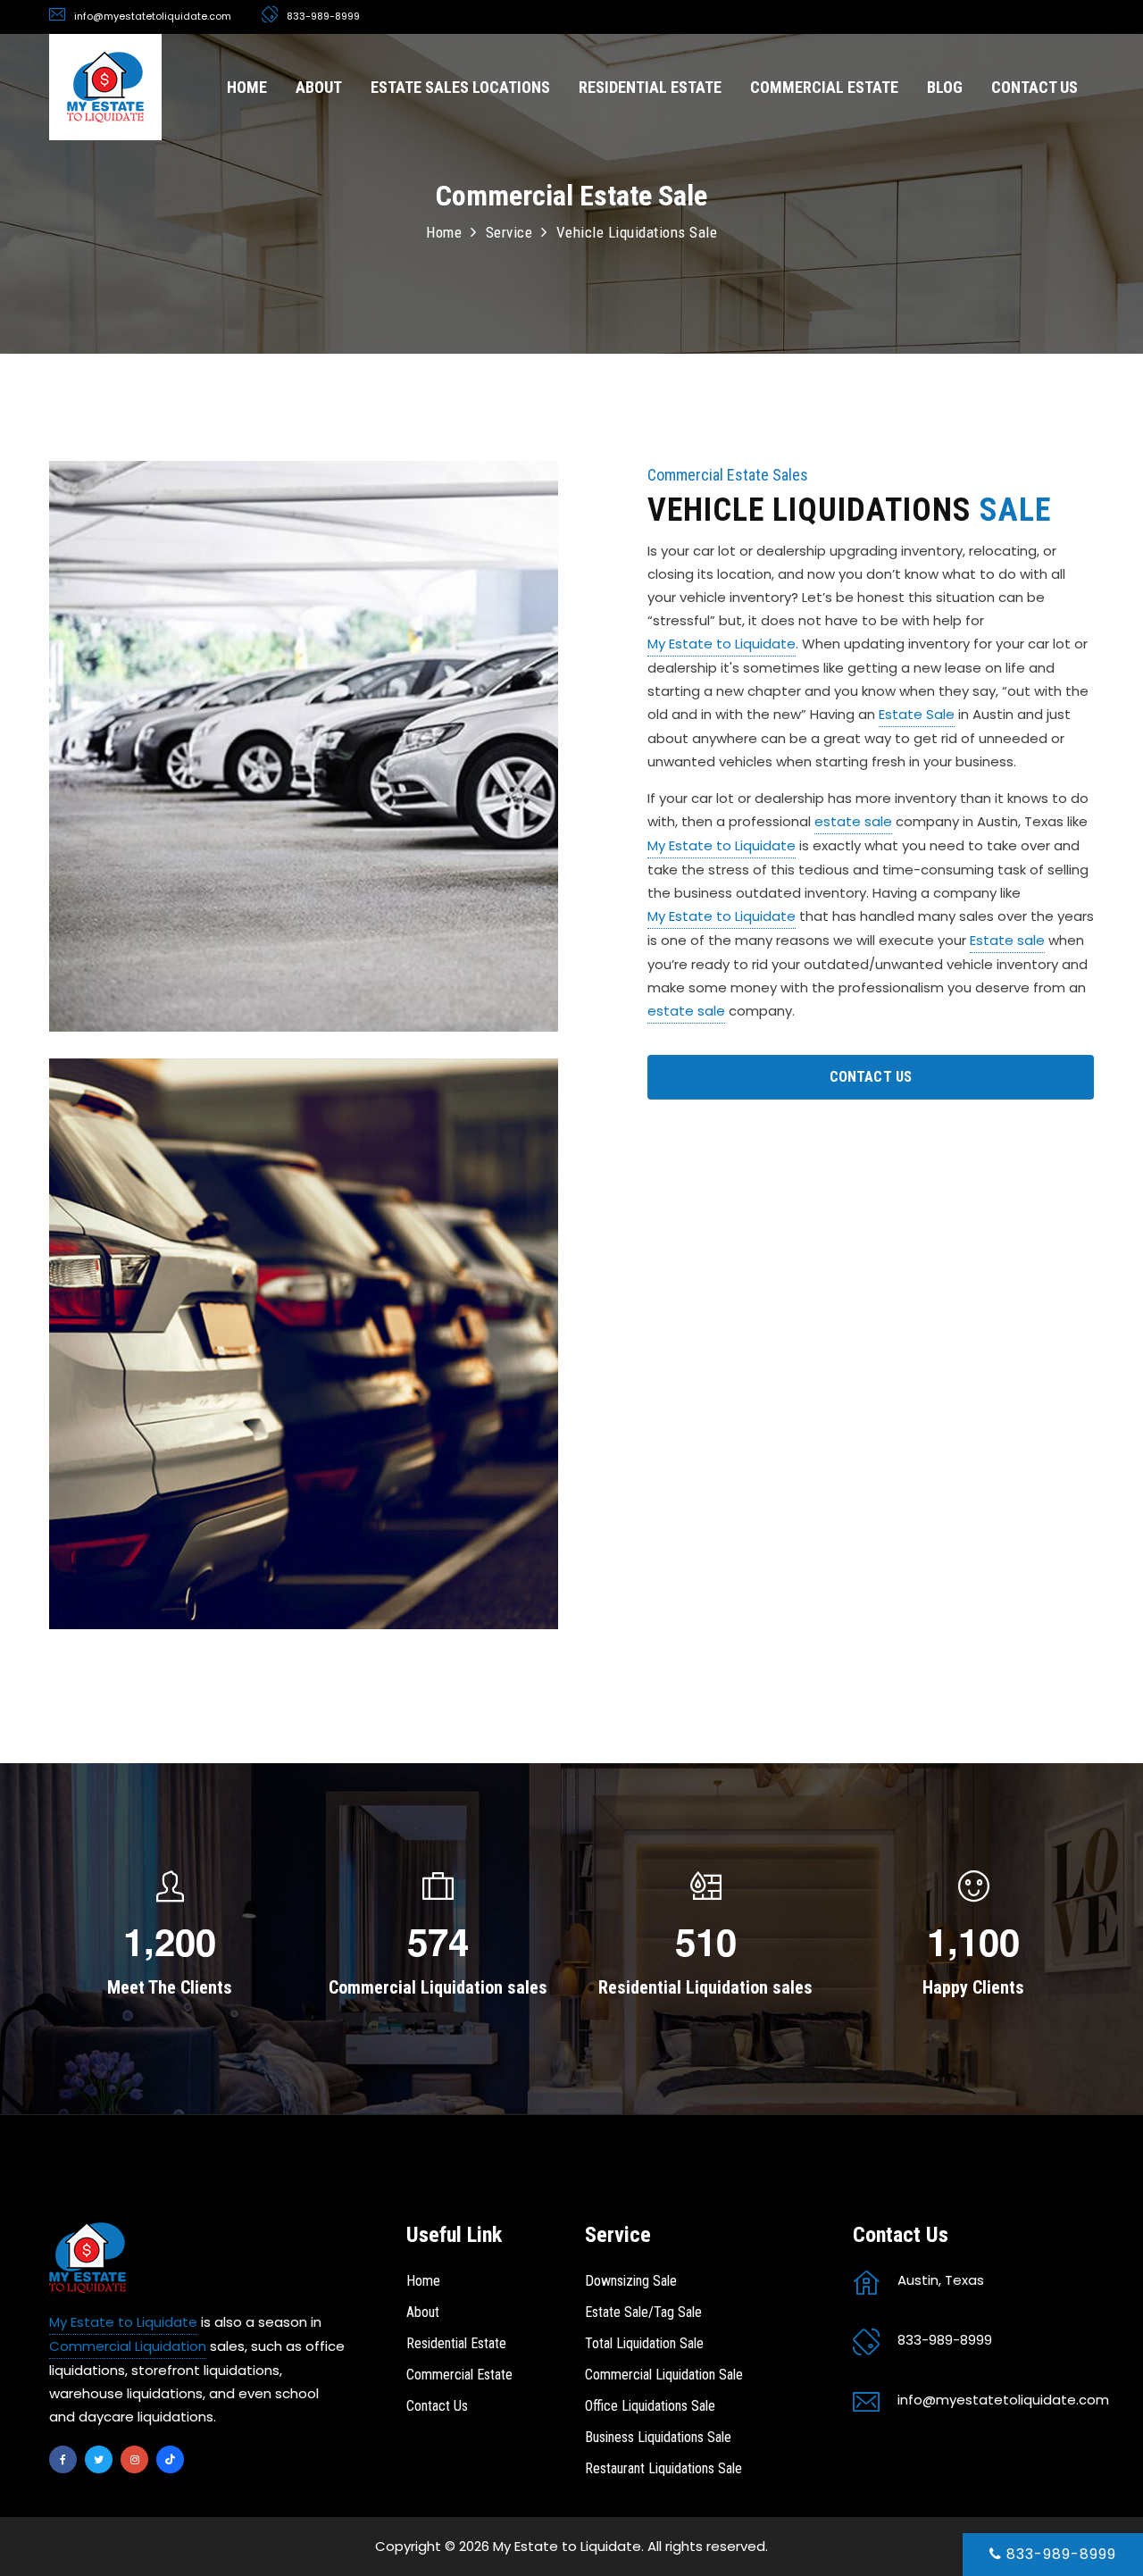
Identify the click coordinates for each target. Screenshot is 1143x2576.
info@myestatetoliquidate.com (153, 16)
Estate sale (1007, 940)
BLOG (945, 87)
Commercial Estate (459, 2375)
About (423, 2312)
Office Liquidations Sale (650, 2406)
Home (444, 232)
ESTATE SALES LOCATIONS (460, 87)
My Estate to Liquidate (722, 644)
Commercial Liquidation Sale (664, 2375)
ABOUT (319, 87)
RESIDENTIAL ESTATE (650, 87)
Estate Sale (917, 714)
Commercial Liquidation (128, 2346)
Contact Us (437, 2406)
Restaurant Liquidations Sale (663, 2468)
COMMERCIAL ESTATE (824, 87)
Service (509, 232)
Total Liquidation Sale (644, 2343)
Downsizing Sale (631, 2281)
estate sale (853, 821)
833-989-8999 (1059, 2554)
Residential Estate (456, 2343)
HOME (247, 87)
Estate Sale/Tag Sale (643, 2312)
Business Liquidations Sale (658, 2437)
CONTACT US (1035, 87)
